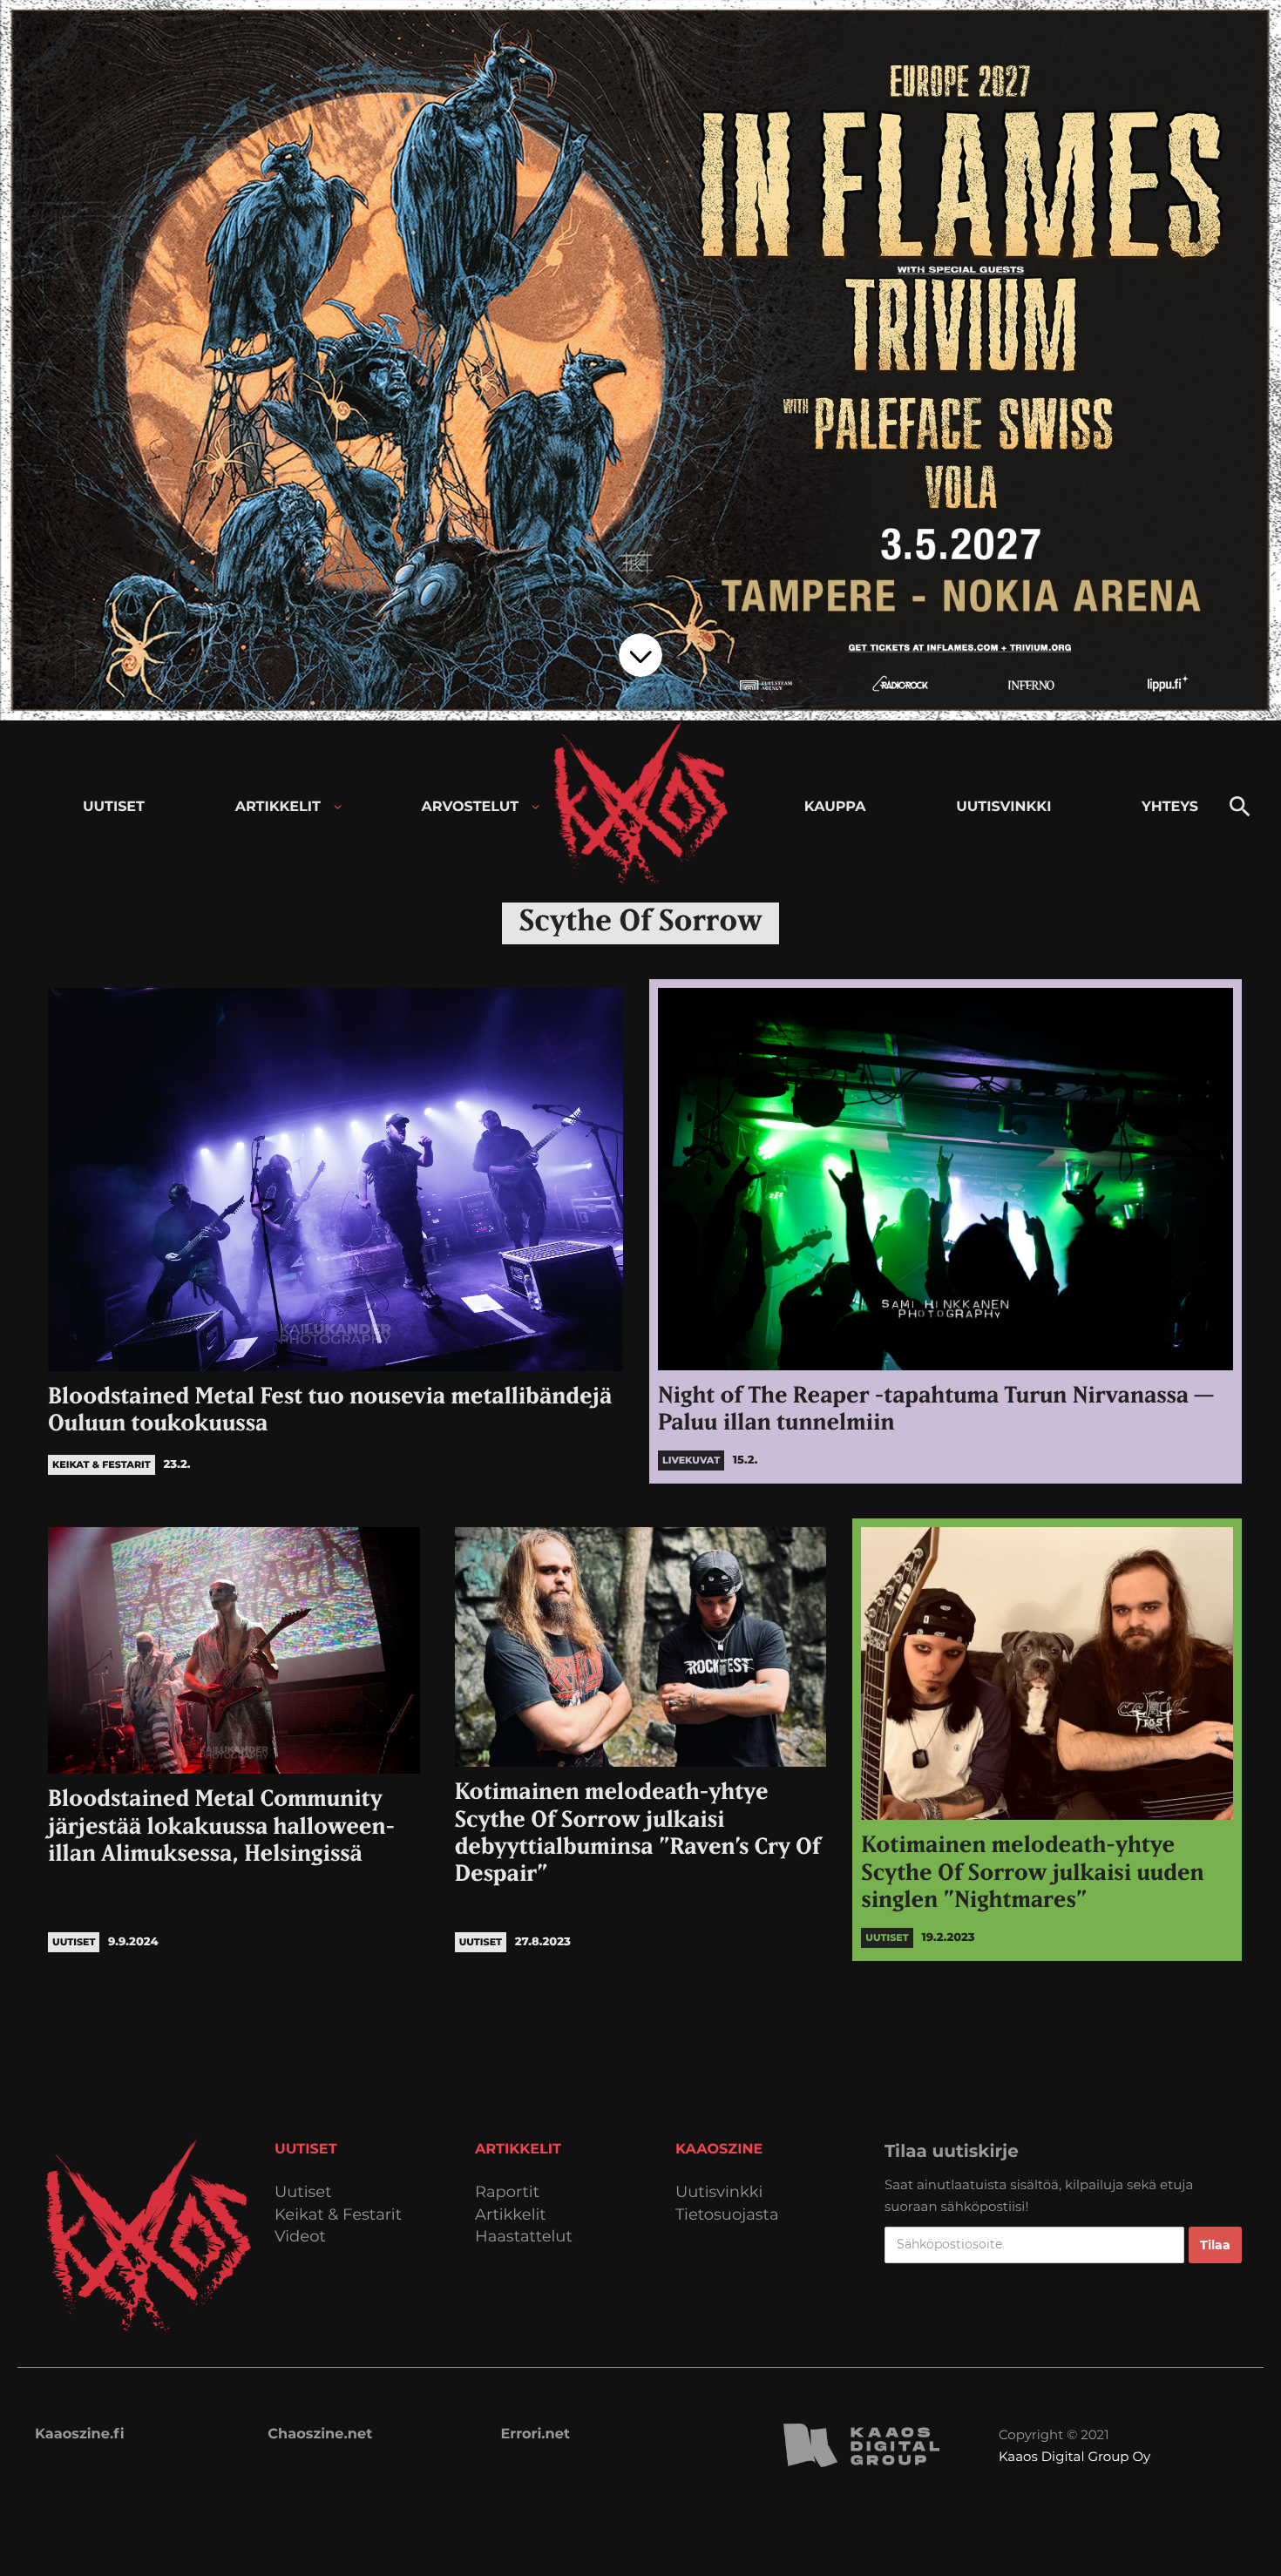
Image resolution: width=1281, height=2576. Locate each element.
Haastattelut (524, 2237)
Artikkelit (511, 2215)
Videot (300, 2237)
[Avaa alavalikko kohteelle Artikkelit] (338, 807)
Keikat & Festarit (338, 2215)
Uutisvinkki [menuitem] (1003, 807)
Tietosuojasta (727, 2215)
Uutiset (303, 2192)
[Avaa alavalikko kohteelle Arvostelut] (535, 807)
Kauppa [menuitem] (835, 807)
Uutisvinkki (719, 2192)
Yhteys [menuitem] (1170, 807)
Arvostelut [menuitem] (471, 807)
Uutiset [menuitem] (114, 807)
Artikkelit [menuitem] (278, 807)
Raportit (507, 2192)
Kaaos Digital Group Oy (1074, 2456)
